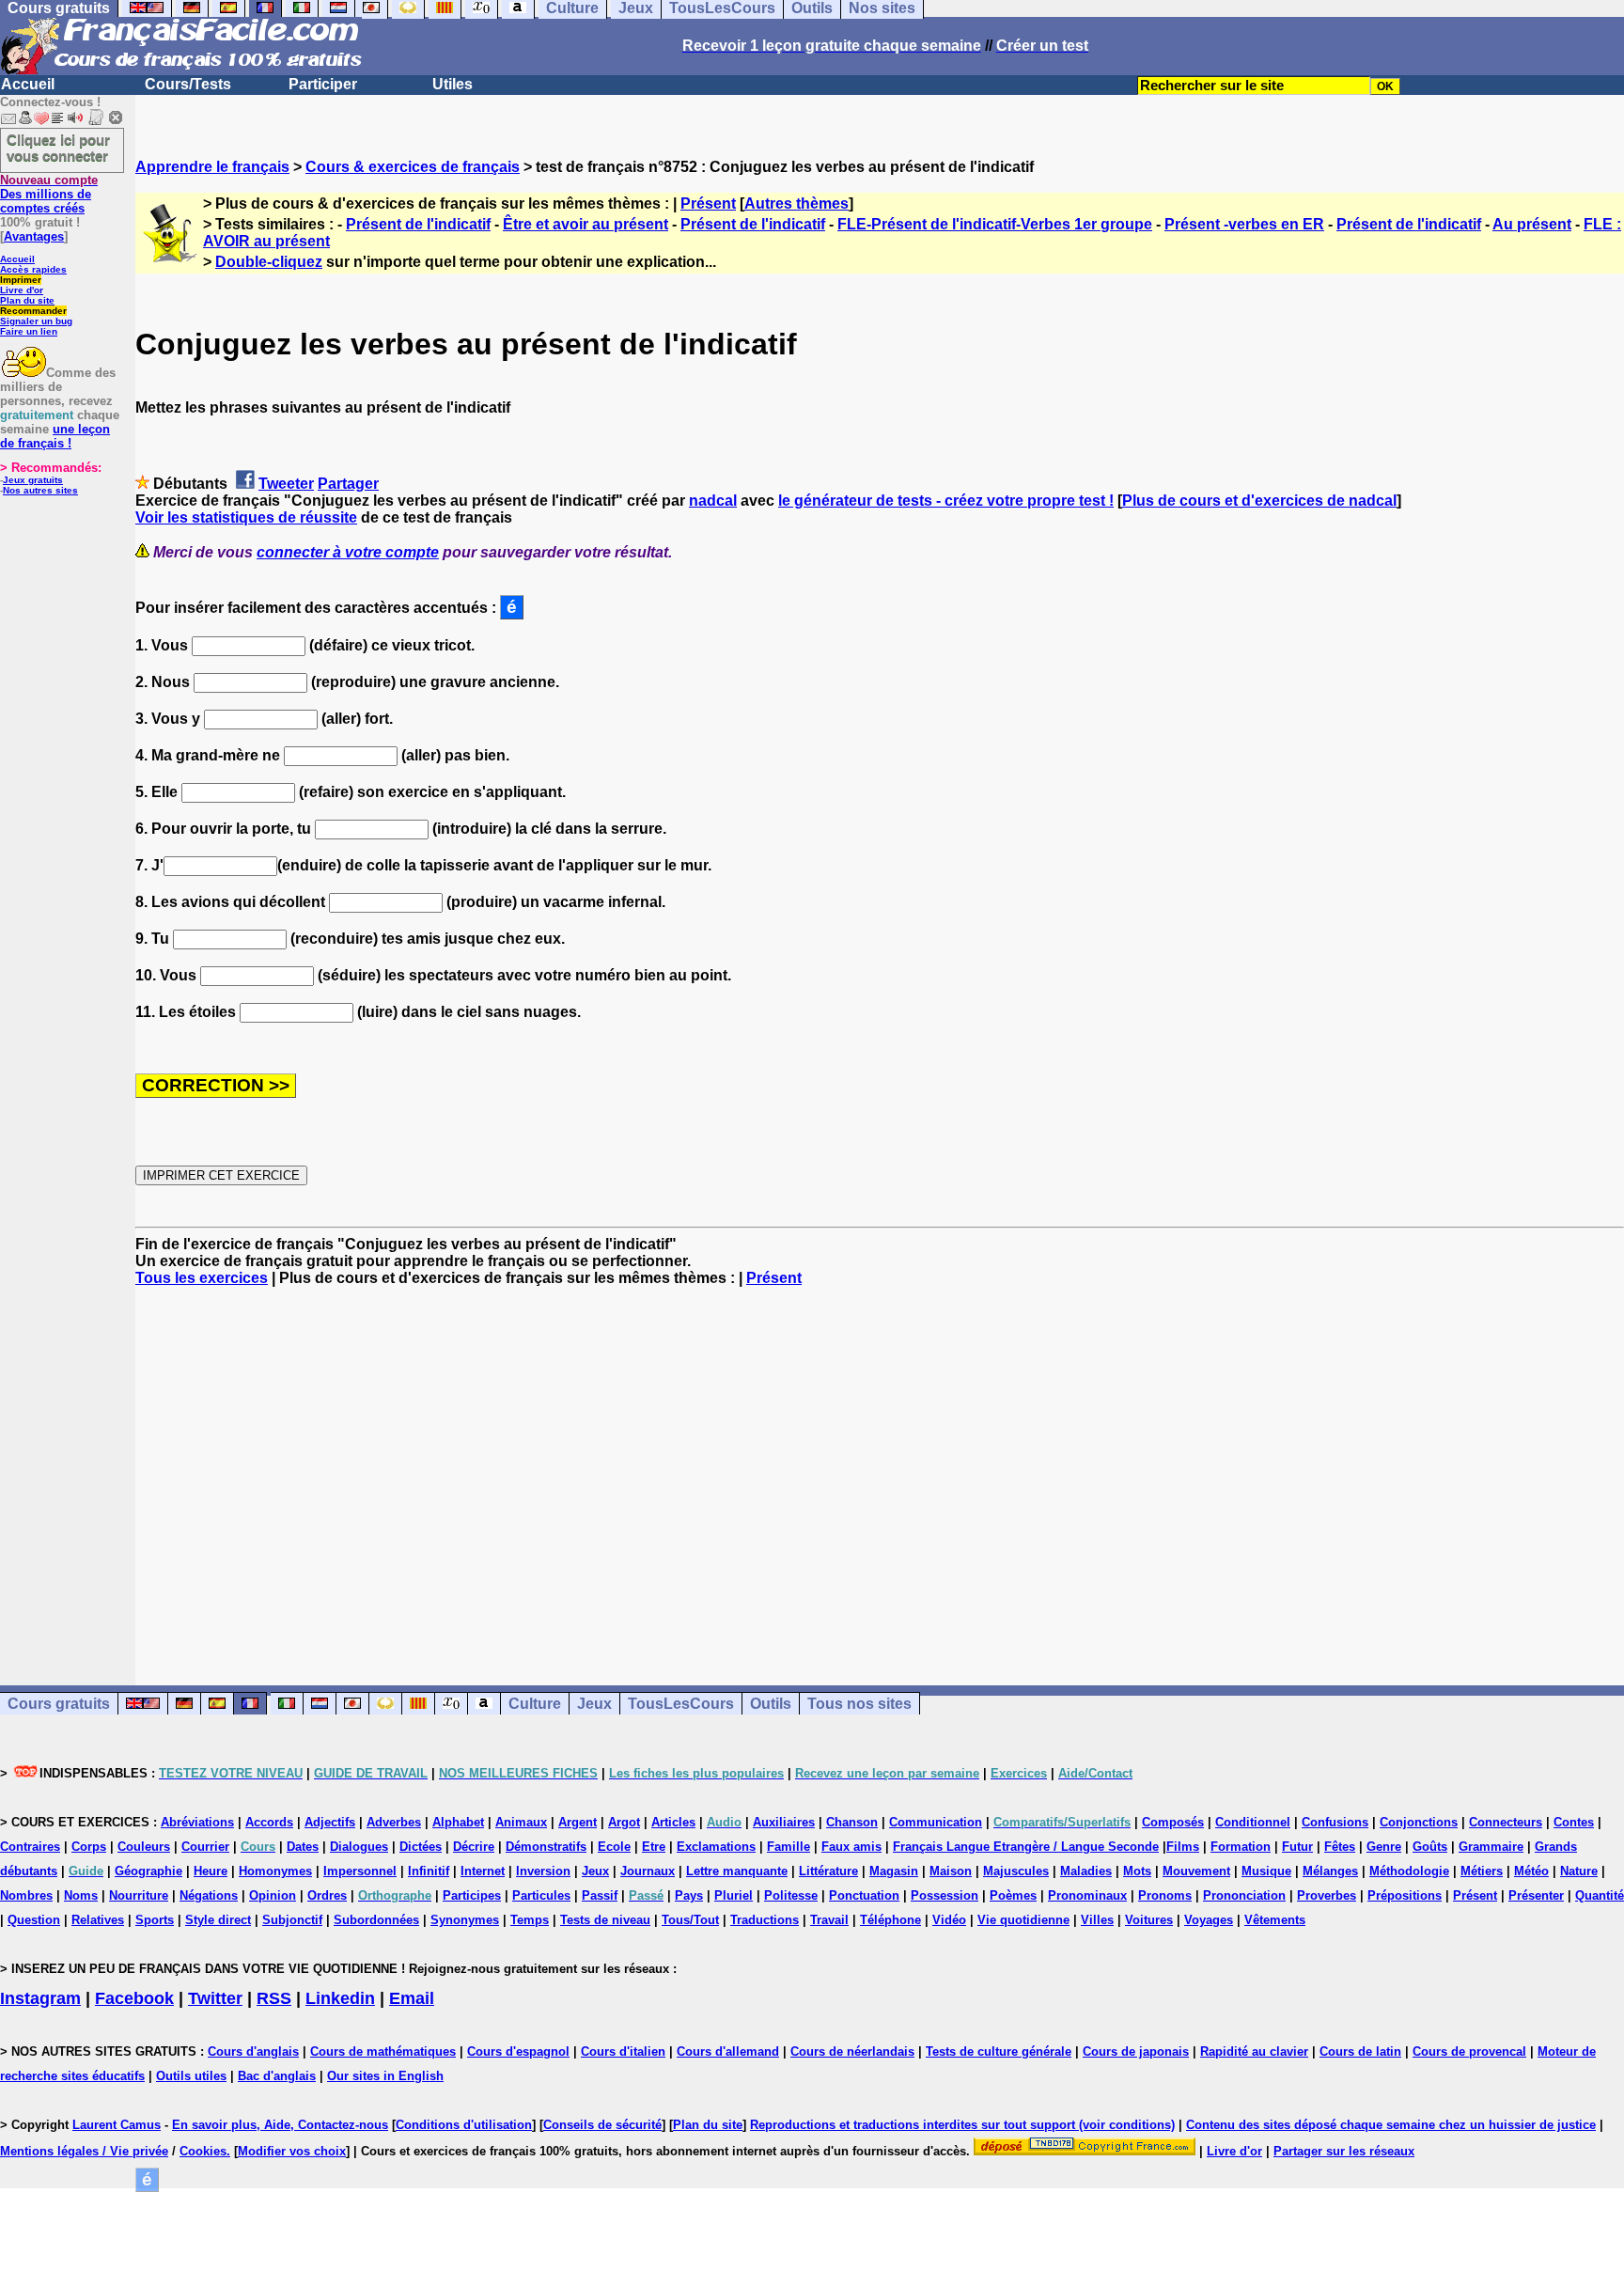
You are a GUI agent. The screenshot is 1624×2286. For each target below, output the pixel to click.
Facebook (134, 1998)
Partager (348, 484)
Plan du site (27, 300)
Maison (951, 1871)
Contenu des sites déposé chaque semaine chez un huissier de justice (1391, 2125)
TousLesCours (681, 1704)
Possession (945, 1895)
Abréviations (197, 1822)
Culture (535, 1704)
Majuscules (1016, 1871)
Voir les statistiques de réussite (246, 517)
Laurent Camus (117, 2125)
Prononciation (1244, 1895)
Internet (483, 1871)
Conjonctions (1419, 1822)
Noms (81, 1895)
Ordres (327, 1895)
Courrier (205, 1847)
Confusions (1335, 1822)
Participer (323, 84)
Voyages (1209, 1920)
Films (1183, 1847)
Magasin (894, 1871)
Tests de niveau (605, 1920)
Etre (654, 1847)
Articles (673, 1822)
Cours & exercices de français (413, 167)
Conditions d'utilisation (464, 2125)
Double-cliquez (269, 262)
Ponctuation (864, 1895)
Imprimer (21, 280)
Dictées (421, 1847)
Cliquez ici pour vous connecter (58, 148)
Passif (600, 1895)
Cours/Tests (188, 84)
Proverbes (1327, 1895)
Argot (624, 1822)
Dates (303, 1847)
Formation (1241, 1847)
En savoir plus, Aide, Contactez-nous (280, 2125)
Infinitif (429, 1871)
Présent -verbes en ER (1244, 224)
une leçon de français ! (55, 436)
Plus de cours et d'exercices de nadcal (1259, 501)
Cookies (203, 2151)
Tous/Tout (690, 1920)
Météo (1531, 1871)
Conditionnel (1253, 1822)
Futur (1297, 1847)
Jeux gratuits (33, 480)
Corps (89, 1847)
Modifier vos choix (292, 2151)
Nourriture (139, 1895)
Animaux (521, 1822)
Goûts (1430, 1847)
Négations (209, 1895)
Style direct (218, 1920)
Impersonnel (360, 1871)
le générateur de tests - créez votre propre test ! (946, 501)
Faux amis (851, 1847)
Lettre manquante (737, 1871)
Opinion (273, 1895)
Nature (1579, 1871)
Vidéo (949, 1920)
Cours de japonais (1136, 2051)
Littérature (828, 1871)
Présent (708, 204)
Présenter (1536, 1895)
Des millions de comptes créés (49, 194)
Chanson (852, 1822)
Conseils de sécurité (602, 2125)
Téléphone (890, 1920)
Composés (1173, 1822)
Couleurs (144, 1847)
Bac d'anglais (277, 2076)
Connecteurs (1506, 1822)
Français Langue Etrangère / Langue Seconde (1026, 1847)
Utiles (453, 84)
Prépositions (1405, 1895)
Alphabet (458, 1822)
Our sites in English (385, 2076)
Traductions (765, 1920)
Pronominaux (1087, 1895)
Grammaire (1491, 1847)
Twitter (215, 1998)
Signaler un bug (36, 321)
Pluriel (734, 1895)
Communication (936, 1822)
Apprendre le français (212, 167)
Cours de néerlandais (852, 2051)
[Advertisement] (880, 1469)
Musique (1266, 1871)
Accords (269, 1822)
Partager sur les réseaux (1344, 2151)
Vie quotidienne (1023, 1920)
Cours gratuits (59, 1704)
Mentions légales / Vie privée (84, 2151)
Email (412, 1998)
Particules (541, 1895)
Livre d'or (22, 290)
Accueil (28, 84)
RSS (274, 1998)
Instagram (40, 1998)
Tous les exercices (202, 1278)
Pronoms (1165, 1895)
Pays (689, 1895)
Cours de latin (1360, 2051)
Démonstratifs (546, 1847)
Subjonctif (292, 1920)
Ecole (614, 1847)
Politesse (791, 1895)
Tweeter (286, 484)
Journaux (648, 1871)
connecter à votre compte (348, 552)
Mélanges (1330, 1871)
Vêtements (1275, 1920)
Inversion (543, 1871)
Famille (789, 1847)
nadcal (713, 501)
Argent (578, 1822)
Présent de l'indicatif (418, 224)
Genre (1384, 1847)
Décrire (474, 1847)
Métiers (1482, 1871)
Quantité (1600, 1895)
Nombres (26, 1895)
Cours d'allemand (728, 2051)
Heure (211, 1871)
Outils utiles (191, 2076)
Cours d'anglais (253, 2051)
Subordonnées (376, 1920)
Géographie (148, 1871)
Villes (1097, 1920)
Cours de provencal (1469, 2051)
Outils (771, 1704)
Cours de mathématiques (383, 2051)
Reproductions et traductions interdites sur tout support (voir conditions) (962, 2125)
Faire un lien (29, 331)
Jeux (594, 1704)
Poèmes (1013, 1895)
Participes (472, 1895)
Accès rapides (33, 269)
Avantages (34, 236)
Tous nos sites (859, 1704)
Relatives (98, 1920)
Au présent (1532, 224)
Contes (1574, 1822)
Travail (829, 1920)
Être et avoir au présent (586, 224)
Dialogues (359, 1847)
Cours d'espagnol (518, 2051)
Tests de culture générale (999, 2051)
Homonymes (275, 1871)
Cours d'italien (623, 2051)
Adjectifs (330, 1822)
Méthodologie (1409, 1871)
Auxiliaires (784, 1822)
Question (34, 1920)
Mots (1137, 1871)
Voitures (1149, 1920)
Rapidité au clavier (1254, 2051)
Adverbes (394, 1822)
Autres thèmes (796, 204)
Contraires (30, 1847)
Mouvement (1196, 1871)
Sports (155, 1920)
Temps (530, 1920)
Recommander (33, 311)
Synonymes (465, 1920)
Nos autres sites (40, 490)
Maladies (1086, 1871)
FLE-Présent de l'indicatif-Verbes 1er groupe (995, 224)
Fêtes (1340, 1847)
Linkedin (340, 1998)
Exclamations (716, 1847)
